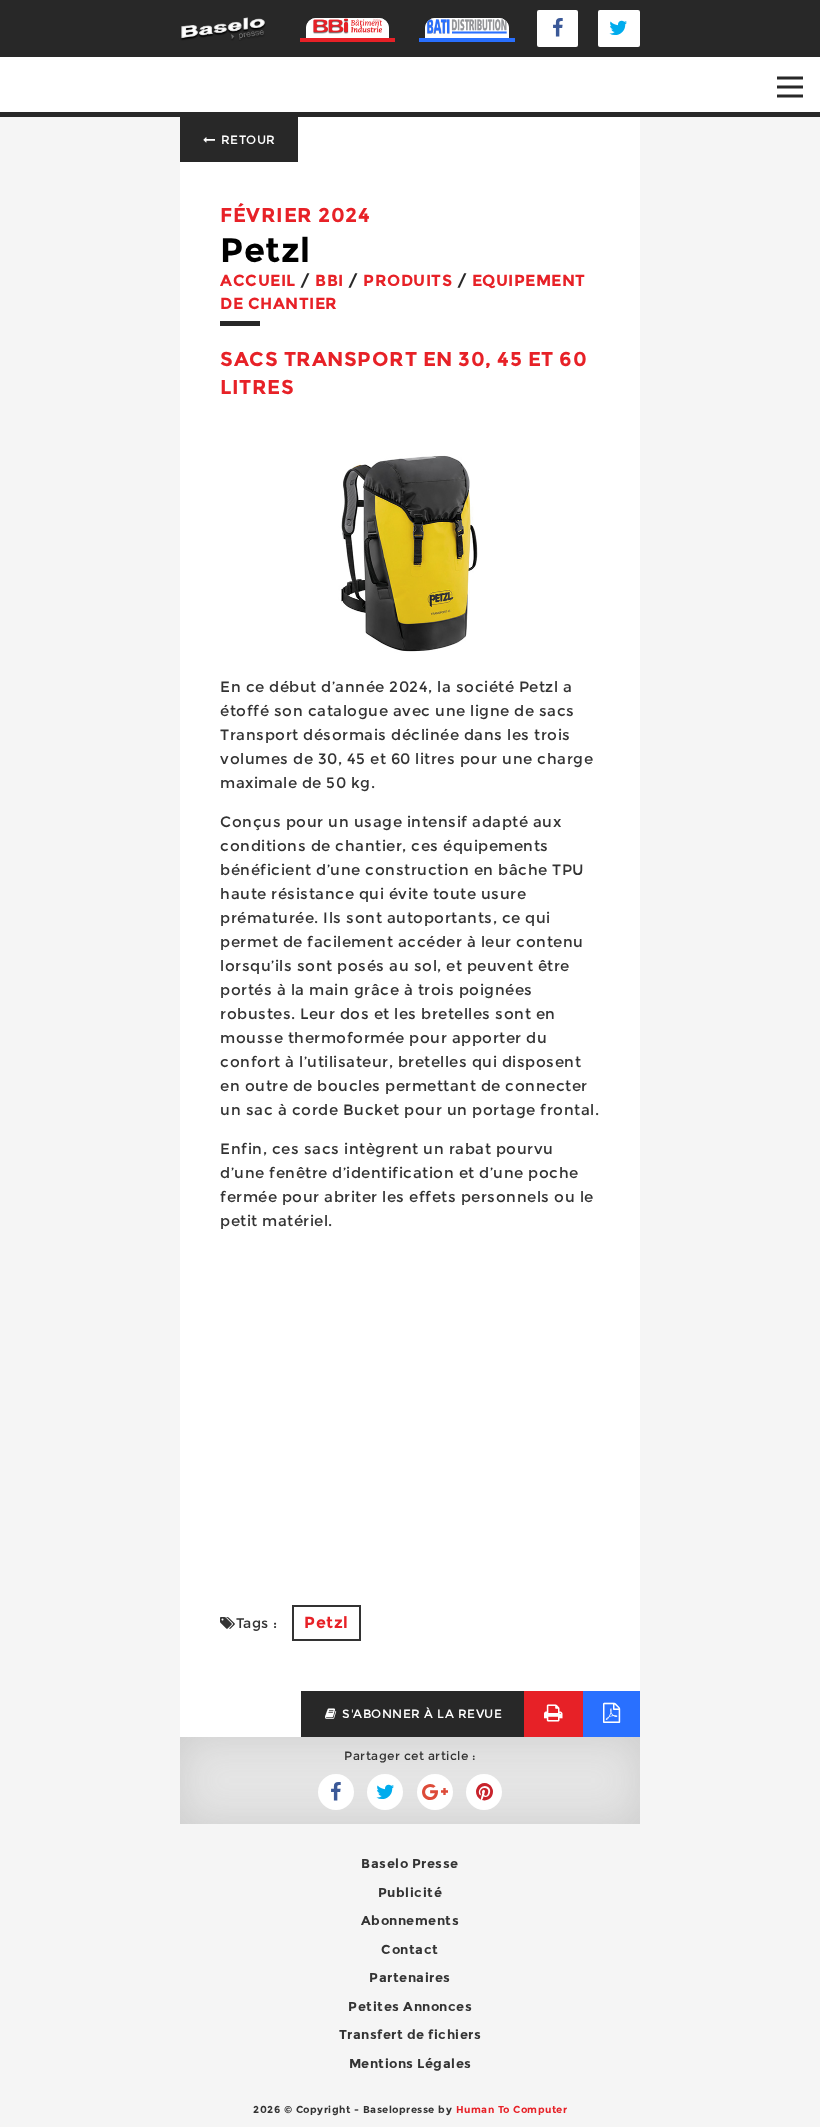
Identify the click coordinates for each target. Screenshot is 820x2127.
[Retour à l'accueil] (223, 27)
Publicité (410, 1892)
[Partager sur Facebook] (385, 1792)
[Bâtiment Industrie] (347, 28)
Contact (410, 1949)
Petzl (326, 1622)
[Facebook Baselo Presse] (558, 28)
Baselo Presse (410, 1863)
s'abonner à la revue (421, 1713)
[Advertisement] (410, 1406)
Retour (246, 139)
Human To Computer (512, 2109)
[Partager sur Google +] (435, 1792)
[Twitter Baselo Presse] (619, 28)
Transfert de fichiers (410, 2034)
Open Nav (790, 87)
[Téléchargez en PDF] (611, 1713)
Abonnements (410, 1920)
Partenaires (410, 1977)
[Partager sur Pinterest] (484, 1792)
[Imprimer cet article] (553, 1713)
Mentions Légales (410, 2063)
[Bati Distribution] (466, 28)
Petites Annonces (410, 2006)
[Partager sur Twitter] (336, 1792)
